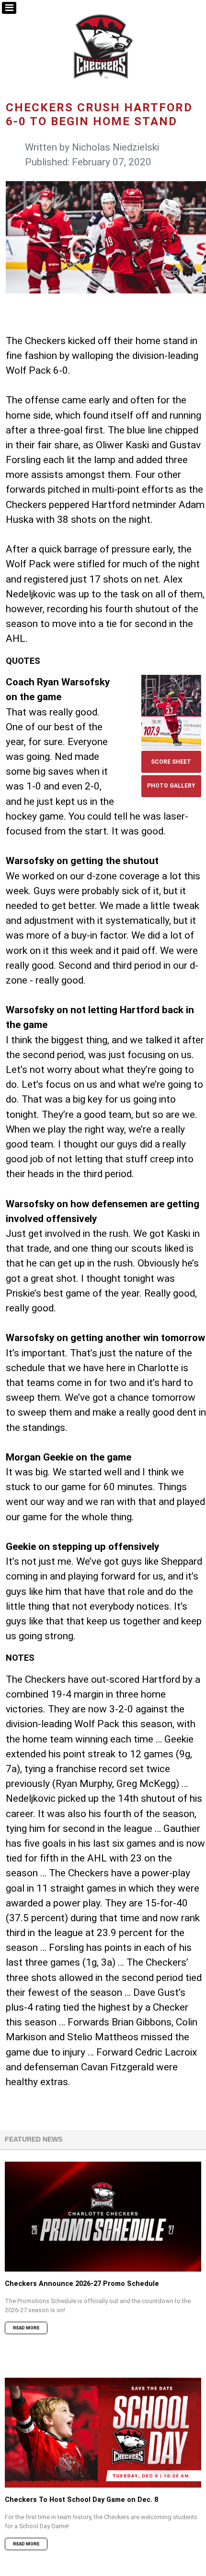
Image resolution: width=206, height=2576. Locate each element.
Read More (26, 2328)
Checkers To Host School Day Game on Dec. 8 (81, 2500)
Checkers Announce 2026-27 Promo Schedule (82, 2284)
